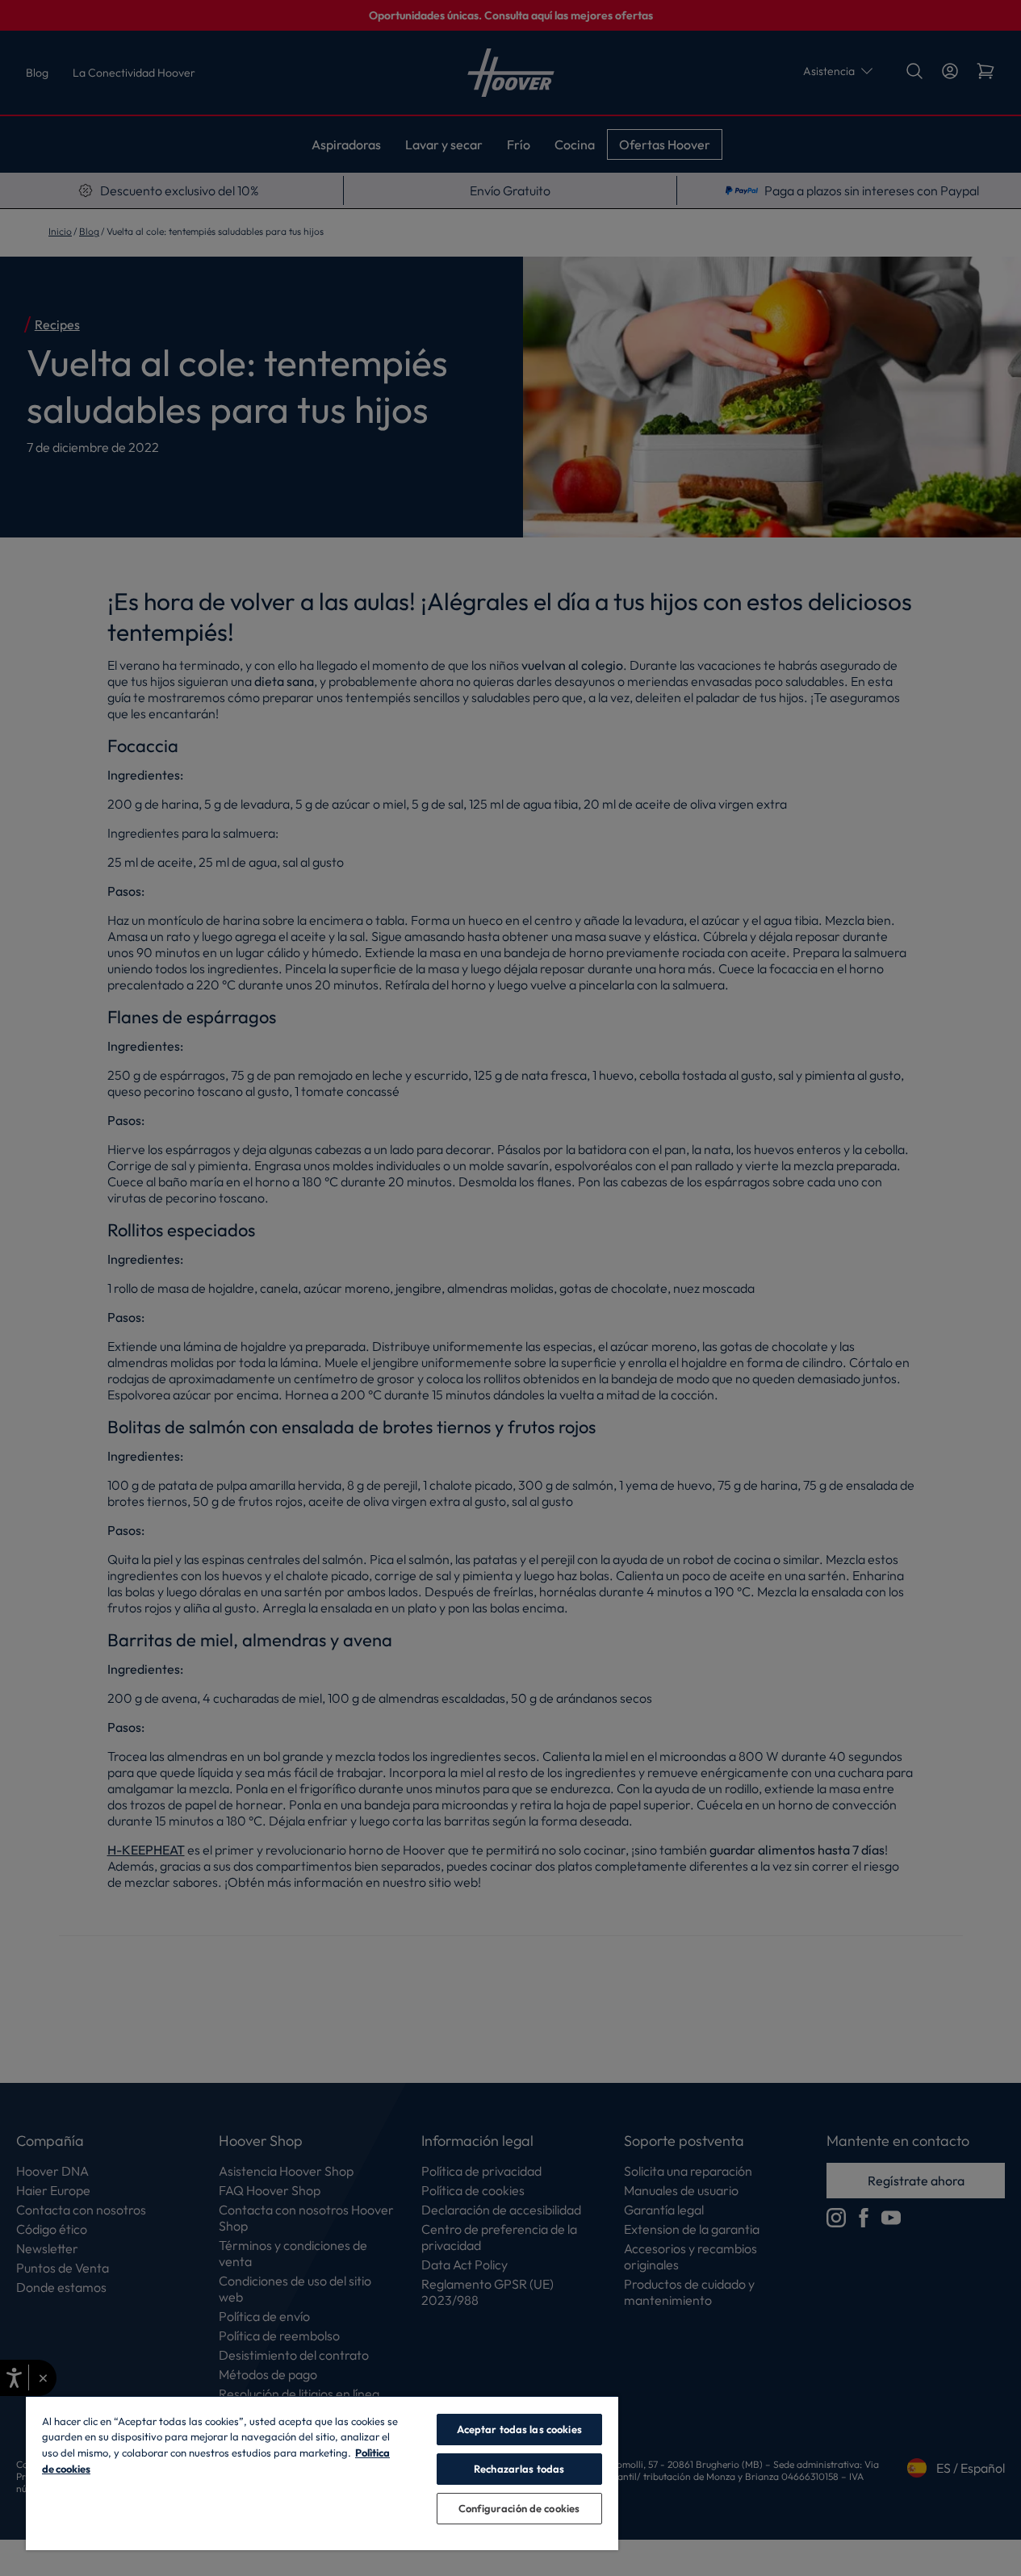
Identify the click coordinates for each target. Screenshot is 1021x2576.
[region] (322, 2473)
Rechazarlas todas (519, 2469)
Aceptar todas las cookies (519, 2429)
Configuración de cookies (519, 2508)
